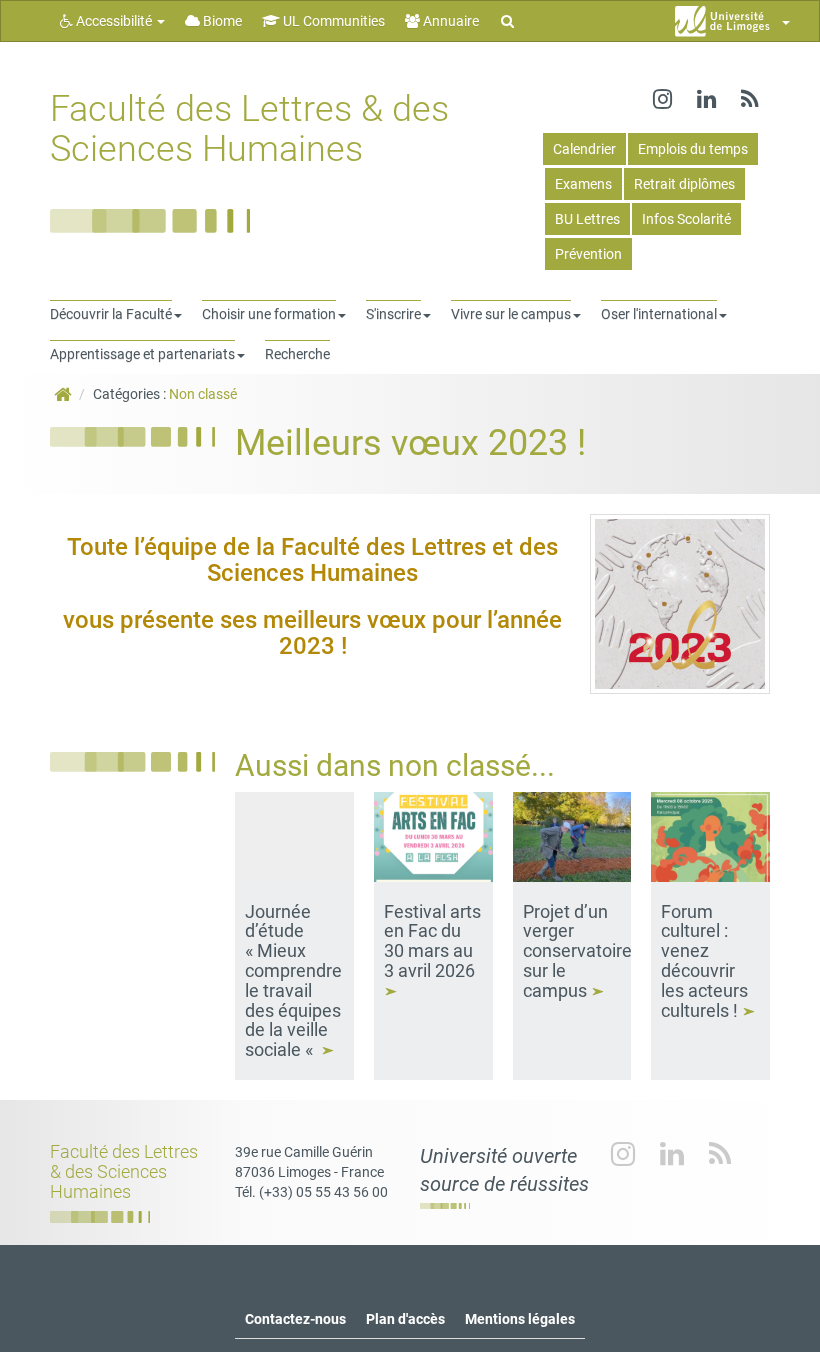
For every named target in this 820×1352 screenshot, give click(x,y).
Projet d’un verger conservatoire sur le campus (577, 951)
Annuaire (449, 21)
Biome (221, 21)
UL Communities (332, 21)
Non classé (203, 394)
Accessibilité (114, 21)
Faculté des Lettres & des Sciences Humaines (249, 129)
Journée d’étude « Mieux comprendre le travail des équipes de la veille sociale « (293, 981)
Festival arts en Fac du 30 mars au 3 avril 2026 (432, 941)
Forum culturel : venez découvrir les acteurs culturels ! (704, 961)
